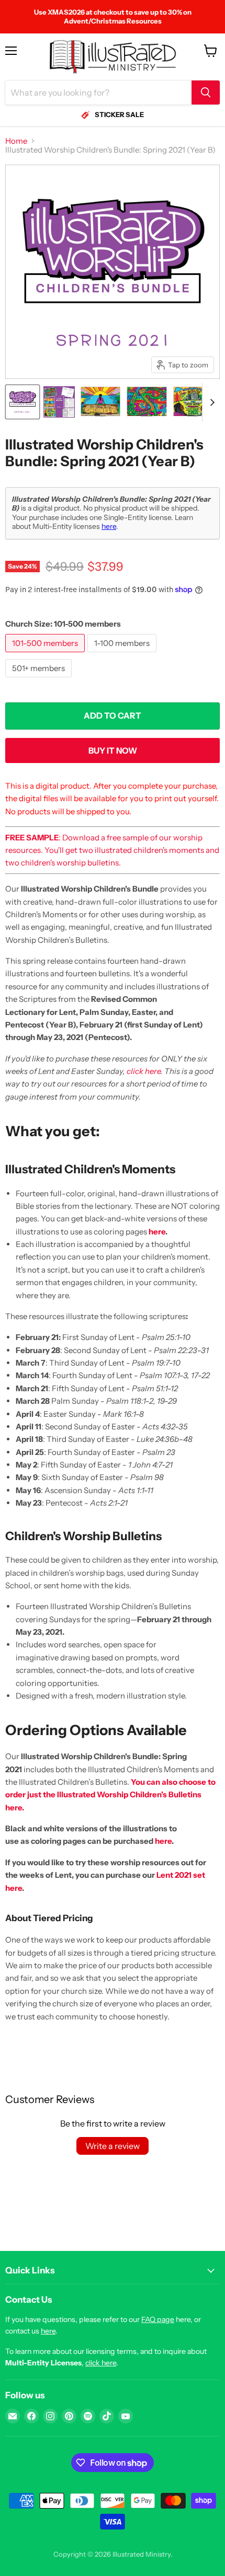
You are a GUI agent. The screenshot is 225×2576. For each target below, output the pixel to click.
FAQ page (158, 2319)
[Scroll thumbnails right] (210, 402)
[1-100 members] (123, 655)
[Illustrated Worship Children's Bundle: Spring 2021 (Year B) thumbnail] (22, 402)
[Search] (206, 93)
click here (144, 1071)
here (109, 526)
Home (16, 141)
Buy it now (113, 751)
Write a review (113, 2146)
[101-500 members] (46, 655)
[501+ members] (40, 680)
